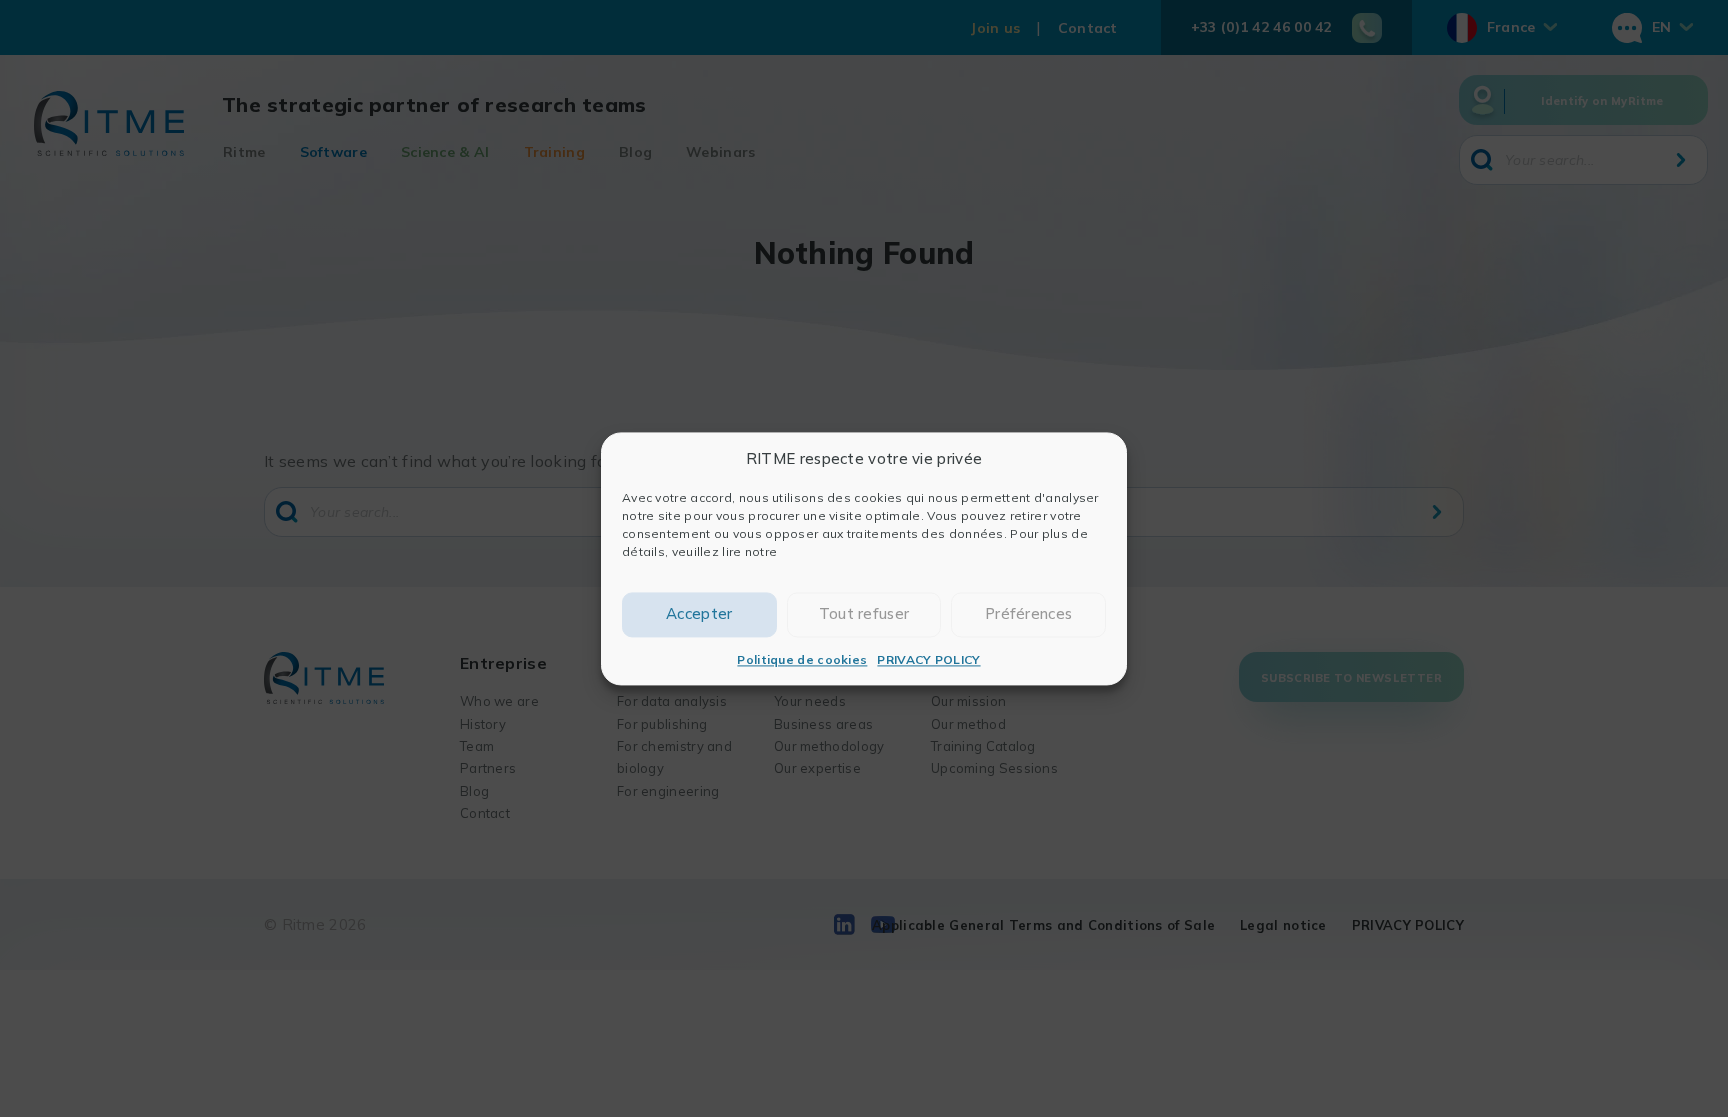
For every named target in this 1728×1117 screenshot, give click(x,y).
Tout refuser (864, 613)
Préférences (1028, 613)
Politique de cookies (802, 659)
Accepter (699, 613)
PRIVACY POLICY (928, 659)
